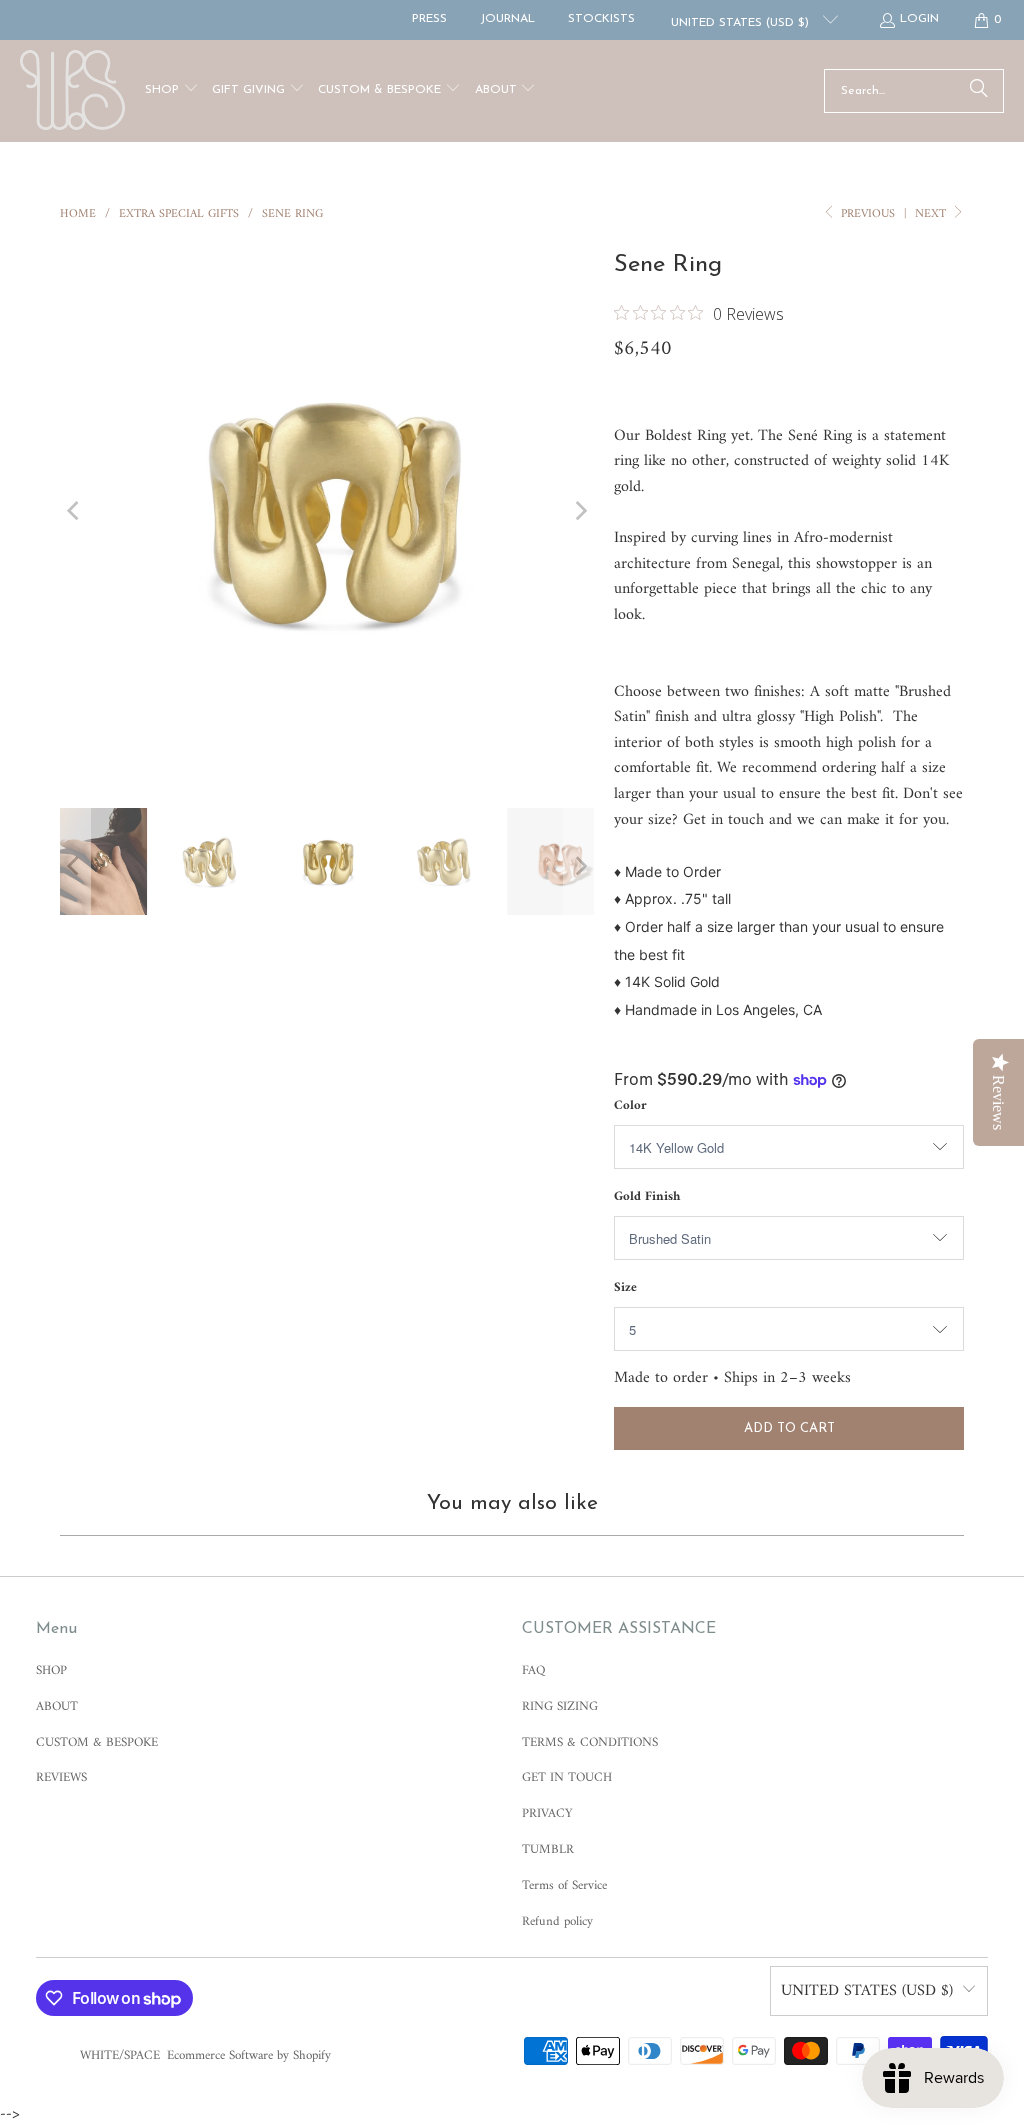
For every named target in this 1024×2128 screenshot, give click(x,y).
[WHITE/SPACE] (72, 91)
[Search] (979, 91)
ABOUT (57, 1706)
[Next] (579, 510)
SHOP (51, 1670)
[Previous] (75, 510)
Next (932, 214)
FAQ (533, 1670)
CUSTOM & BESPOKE (97, 1742)
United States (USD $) (742, 23)
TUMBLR (548, 1849)
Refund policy (557, 1921)
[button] (172, 91)
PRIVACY (547, 1813)
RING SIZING (560, 1706)
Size (625, 1287)
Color (630, 1105)
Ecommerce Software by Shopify (249, 2055)
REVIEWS (61, 1777)
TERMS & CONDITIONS (590, 1742)
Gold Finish (647, 1196)
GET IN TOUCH (567, 1777)
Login (919, 19)
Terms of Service (564, 1885)
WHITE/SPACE (120, 2055)
